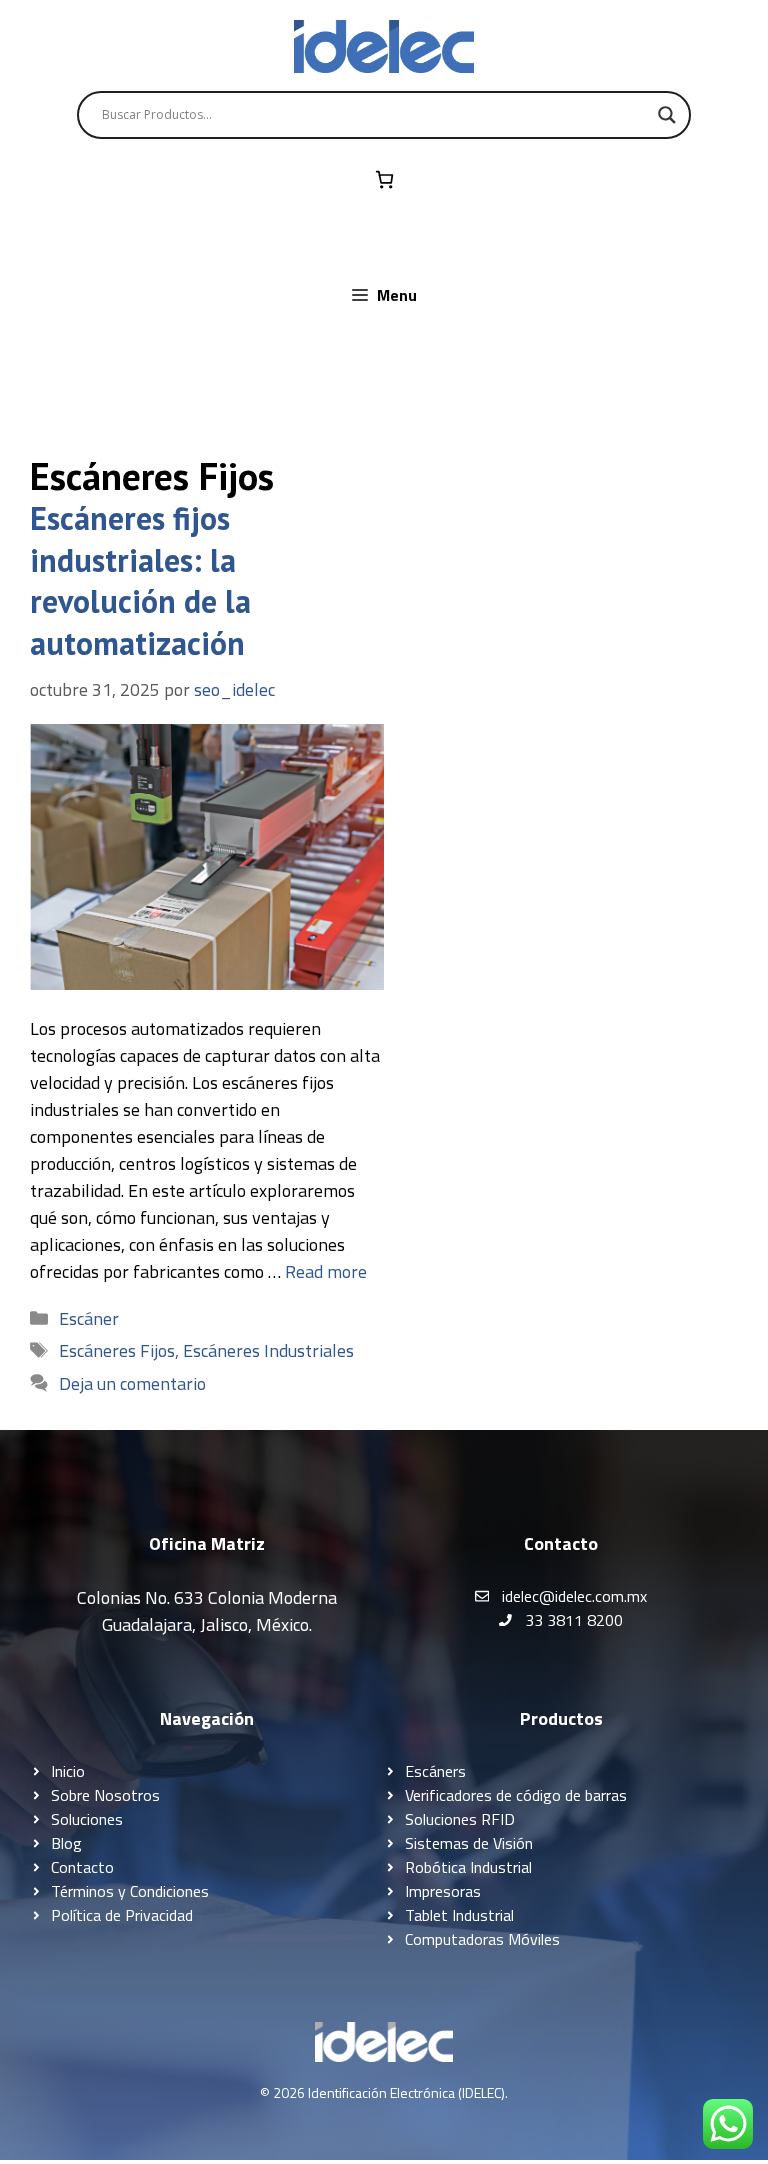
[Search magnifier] (667, 115)
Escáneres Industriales (268, 1350)
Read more (326, 1271)
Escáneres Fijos (117, 1350)
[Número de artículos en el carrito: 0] (384, 179)
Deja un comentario (132, 1383)
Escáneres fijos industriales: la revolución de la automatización (140, 580)
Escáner (89, 1318)
